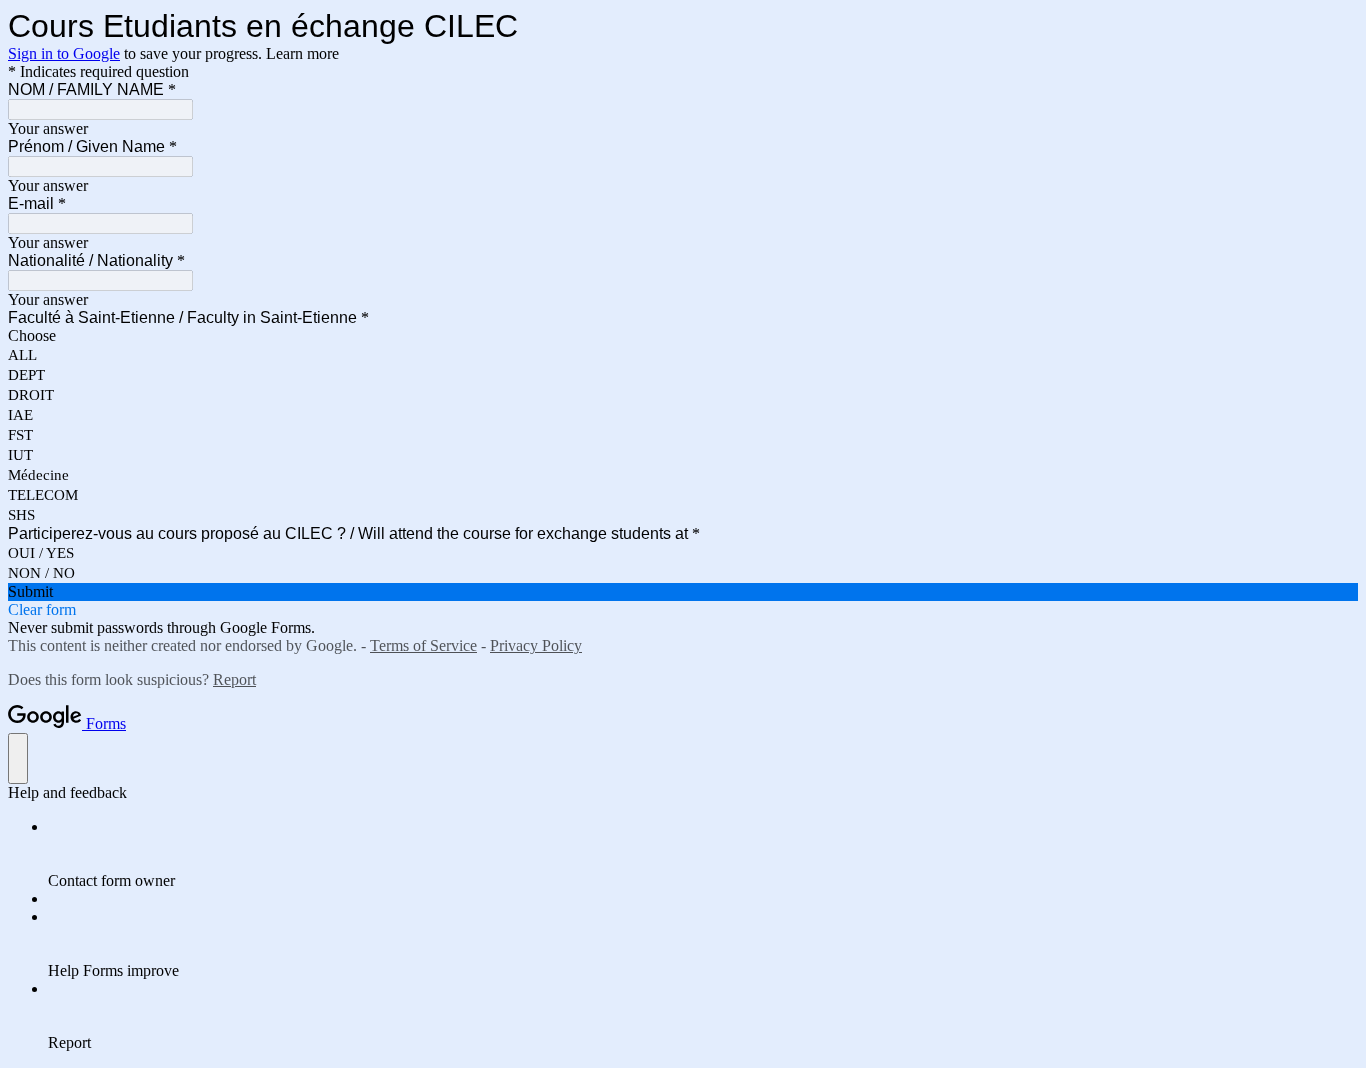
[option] (683, 336)
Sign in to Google (64, 53)
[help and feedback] (18, 758)
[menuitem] (703, 854)
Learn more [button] (302, 53)
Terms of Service (423, 645)
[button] (683, 592)
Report (234, 679)
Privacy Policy (536, 645)
